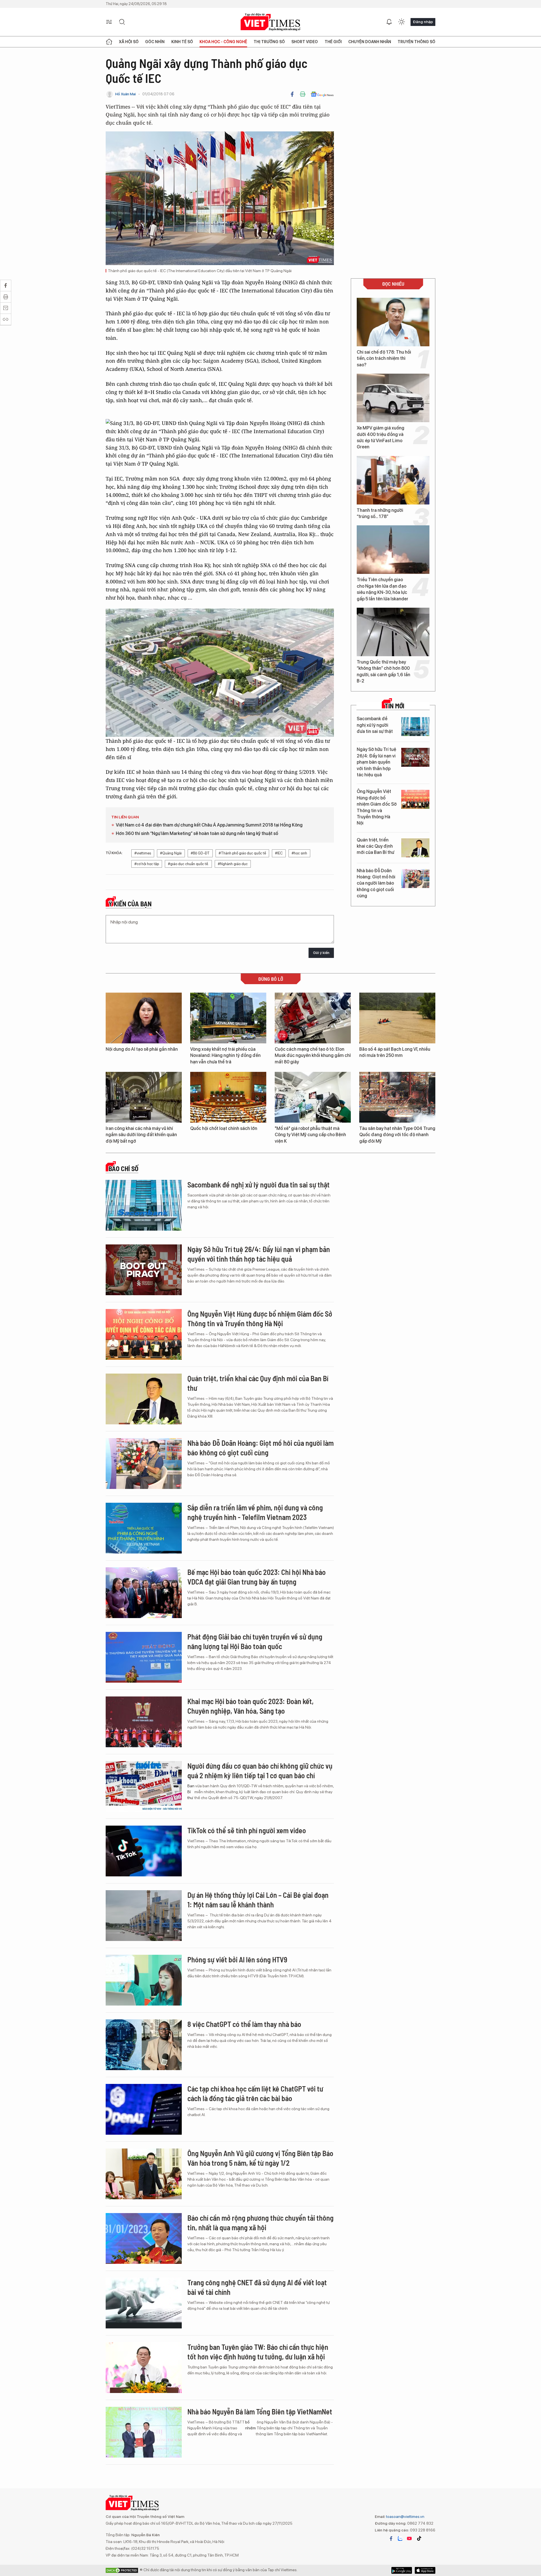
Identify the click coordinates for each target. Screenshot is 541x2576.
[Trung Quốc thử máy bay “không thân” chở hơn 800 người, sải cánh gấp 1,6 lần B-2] (393, 632)
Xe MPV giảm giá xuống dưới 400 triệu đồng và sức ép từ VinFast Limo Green (381, 437)
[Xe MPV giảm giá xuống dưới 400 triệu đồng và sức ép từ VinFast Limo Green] (393, 398)
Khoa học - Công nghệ (223, 42)
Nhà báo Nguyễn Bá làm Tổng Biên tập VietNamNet (260, 2411)
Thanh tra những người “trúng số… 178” (380, 513)
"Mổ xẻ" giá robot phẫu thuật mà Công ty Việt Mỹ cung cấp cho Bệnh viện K (310, 1135)
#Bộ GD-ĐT (200, 853)
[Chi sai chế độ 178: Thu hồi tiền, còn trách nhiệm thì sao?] (393, 322)
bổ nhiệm (250, 2425)
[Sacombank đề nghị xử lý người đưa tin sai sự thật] (415, 727)
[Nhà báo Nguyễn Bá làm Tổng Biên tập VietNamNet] (144, 2432)
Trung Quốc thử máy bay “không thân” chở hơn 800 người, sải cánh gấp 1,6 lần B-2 (383, 671)
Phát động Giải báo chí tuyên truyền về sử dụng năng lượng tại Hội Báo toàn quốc (255, 1641)
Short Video (305, 42)
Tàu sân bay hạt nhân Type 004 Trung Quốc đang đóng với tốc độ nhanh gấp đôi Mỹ (397, 1135)
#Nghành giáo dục (233, 864)
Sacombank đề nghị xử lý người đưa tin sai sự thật (375, 725)
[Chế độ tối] (402, 22)
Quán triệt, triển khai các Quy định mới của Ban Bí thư (375, 846)
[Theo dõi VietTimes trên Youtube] (409, 2538)
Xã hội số (129, 42)
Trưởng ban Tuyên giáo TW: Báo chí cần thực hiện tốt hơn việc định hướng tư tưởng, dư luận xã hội (258, 2352)
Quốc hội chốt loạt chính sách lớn (224, 1128)
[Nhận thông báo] (389, 22)
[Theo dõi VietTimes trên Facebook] (391, 2538)
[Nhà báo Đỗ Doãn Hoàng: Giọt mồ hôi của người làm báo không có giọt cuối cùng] (415, 879)
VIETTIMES (270, 22)
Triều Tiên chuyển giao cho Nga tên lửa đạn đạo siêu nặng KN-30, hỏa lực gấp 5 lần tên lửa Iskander (383, 589)
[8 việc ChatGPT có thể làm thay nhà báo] (144, 2045)
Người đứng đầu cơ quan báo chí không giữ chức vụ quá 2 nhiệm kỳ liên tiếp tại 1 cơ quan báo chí (260, 1770)
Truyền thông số (416, 42)
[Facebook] (292, 94)
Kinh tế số (182, 42)
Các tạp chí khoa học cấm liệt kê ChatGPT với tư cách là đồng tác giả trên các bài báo (255, 2093)
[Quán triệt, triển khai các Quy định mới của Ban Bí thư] (415, 848)
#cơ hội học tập (147, 864)
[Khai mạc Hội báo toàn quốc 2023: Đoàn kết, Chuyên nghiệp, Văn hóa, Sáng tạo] (144, 1722)
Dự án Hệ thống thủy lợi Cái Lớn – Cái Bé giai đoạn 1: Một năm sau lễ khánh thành (258, 1900)
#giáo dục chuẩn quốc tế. (188, 864)
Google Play (425, 2570)
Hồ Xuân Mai (126, 94)
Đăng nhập (423, 22)
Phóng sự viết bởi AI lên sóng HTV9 (237, 1959)
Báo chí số (123, 1169)
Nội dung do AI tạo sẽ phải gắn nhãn (142, 1049)
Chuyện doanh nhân (370, 42)
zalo (400, 2538)
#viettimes (143, 853)
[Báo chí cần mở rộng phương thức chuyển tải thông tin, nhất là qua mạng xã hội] (144, 2238)
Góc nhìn (155, 42)
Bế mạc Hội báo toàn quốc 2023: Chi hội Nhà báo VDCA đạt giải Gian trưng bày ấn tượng (257, 1577)
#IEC (279, 853)
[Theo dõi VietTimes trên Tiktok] (419, 2538)
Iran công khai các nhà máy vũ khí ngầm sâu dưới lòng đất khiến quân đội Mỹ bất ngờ (141, 1135)
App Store (402, 2570)
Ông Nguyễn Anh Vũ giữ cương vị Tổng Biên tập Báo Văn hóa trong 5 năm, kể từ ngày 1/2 (260, 2158)
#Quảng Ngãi (171, 853)
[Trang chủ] (109, 42)
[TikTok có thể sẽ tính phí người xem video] (144, 1851)
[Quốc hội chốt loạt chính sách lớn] (228, 1097)
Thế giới (333, 42)
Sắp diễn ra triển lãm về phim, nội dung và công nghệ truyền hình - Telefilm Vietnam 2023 (255, 1512)
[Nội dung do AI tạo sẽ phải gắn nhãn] (144, 1018)
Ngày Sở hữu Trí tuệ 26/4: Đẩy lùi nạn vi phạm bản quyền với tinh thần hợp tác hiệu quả (376, 762)
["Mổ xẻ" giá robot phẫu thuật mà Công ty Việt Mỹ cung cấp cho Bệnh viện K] (313, 1097)
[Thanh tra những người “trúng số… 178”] (393, 480)
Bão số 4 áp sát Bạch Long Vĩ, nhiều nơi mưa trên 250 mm (395, 1052)
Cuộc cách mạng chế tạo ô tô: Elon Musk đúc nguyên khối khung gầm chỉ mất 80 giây (313, 1055)
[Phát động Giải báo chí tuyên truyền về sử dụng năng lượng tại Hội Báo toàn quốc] (144, 1657)
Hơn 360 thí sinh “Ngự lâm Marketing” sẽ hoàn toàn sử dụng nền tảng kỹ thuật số (197, 833)
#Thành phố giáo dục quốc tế (242, 853)
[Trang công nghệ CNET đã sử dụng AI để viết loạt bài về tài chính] (144, 2303)
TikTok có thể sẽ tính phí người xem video (247, 1830)
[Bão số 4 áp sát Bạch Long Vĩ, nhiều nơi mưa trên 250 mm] (397, 1018)
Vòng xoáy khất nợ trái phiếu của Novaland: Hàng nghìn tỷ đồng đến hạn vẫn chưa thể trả (225, 1055)
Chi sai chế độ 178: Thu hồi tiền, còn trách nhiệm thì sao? (384, 358)
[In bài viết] (303, 94)
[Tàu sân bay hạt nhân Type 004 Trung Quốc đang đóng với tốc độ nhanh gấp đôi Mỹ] (397, 1097)
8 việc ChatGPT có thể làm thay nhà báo (244, 2024)
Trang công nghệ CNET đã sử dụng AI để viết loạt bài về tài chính (257, 2287)
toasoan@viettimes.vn (405, 2516)
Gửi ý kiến (321, 953)
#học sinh (299, 853)
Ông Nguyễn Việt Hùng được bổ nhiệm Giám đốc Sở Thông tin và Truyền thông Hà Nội (377, 807)
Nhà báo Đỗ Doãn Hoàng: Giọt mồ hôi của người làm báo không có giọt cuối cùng (376, 883)
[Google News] (322, 94)
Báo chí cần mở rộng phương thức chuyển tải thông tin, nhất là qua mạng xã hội (260, 2223)
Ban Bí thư (191, 1792)
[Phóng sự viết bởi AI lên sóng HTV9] (144, 1980)
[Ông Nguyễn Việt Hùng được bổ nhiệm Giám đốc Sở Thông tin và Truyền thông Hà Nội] (415, 799)
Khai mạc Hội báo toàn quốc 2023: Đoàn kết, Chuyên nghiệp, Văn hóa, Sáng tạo (250, 1706)
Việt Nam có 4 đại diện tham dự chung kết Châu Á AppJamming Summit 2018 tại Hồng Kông (209, 825)
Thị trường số (269, 42)
